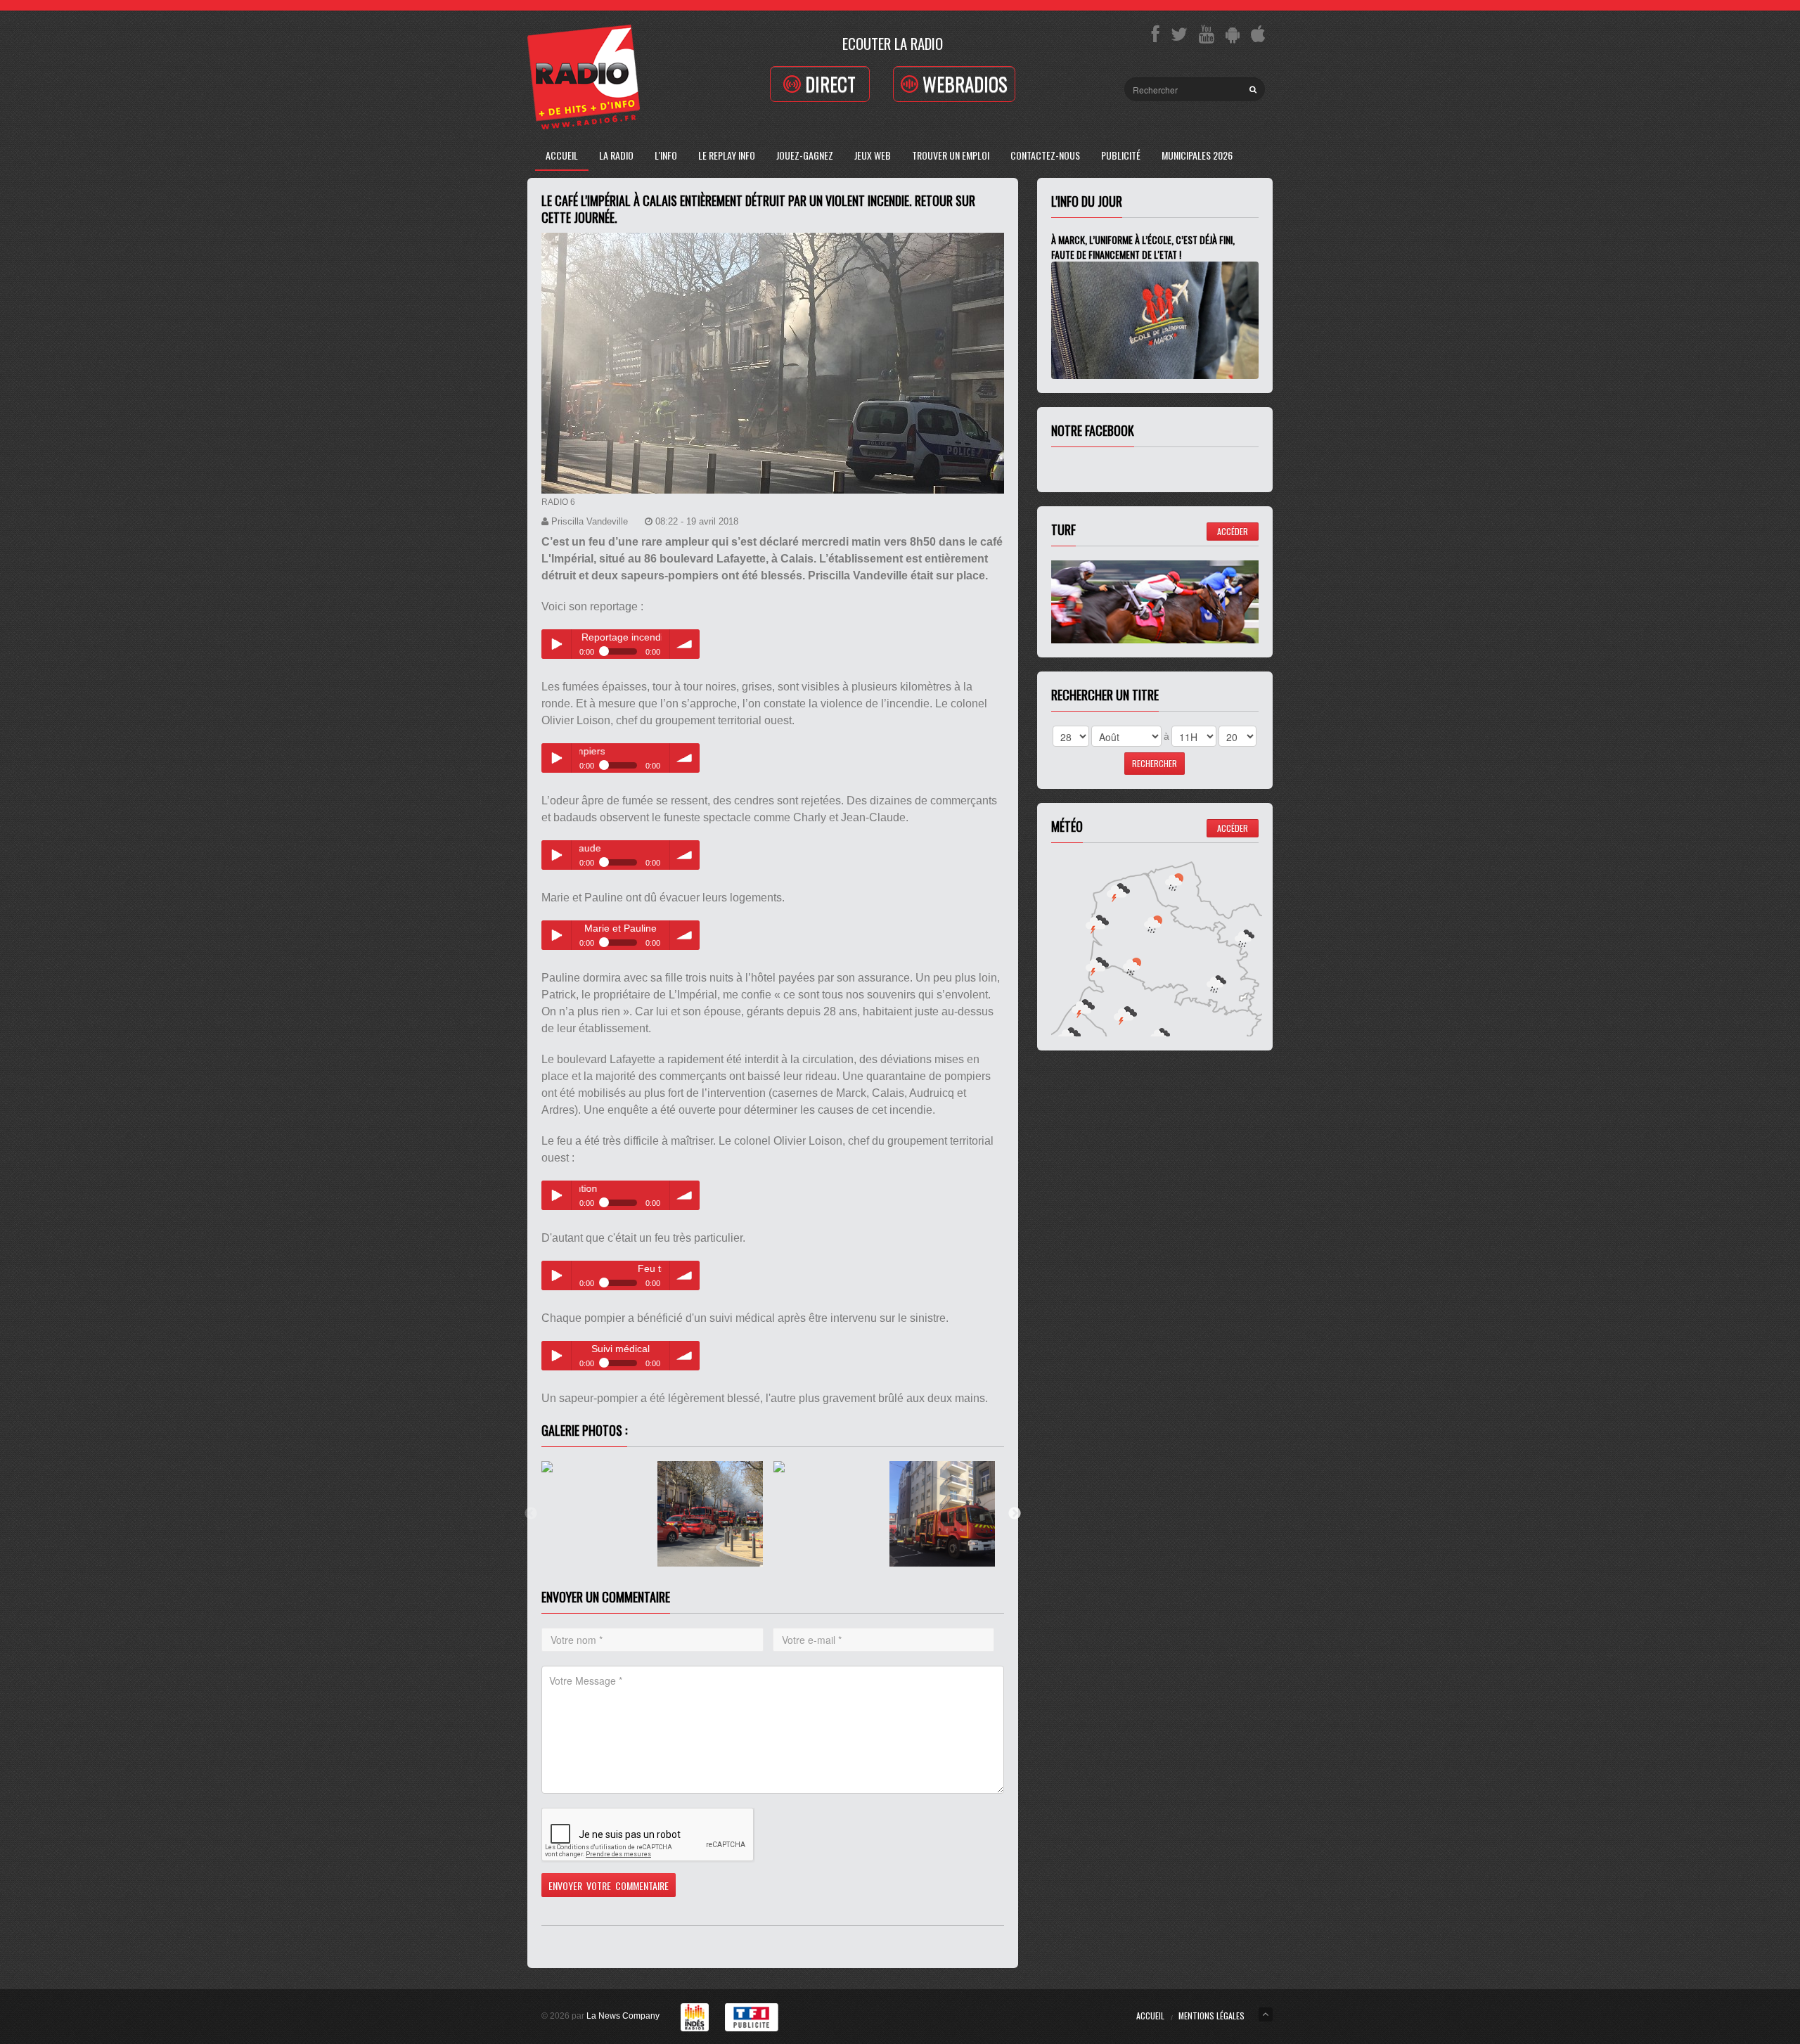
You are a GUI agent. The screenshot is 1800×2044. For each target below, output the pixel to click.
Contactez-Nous (1045, 155)
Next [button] (1015, 1514)
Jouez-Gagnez (805, 155)
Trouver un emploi (951, 155)
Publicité (1121, 155)
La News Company (623, 2016)
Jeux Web (873, 155)
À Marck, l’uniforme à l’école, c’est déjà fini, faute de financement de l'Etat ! (1143, 247)
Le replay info (727, 155)
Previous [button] (531, 1514)
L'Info (666, 155)
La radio (616, 155)
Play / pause (556, 644)
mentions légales (1211, 2016)
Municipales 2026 (1197, 155)
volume (685, 644)
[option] (599, 1514)
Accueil (562, 155)
